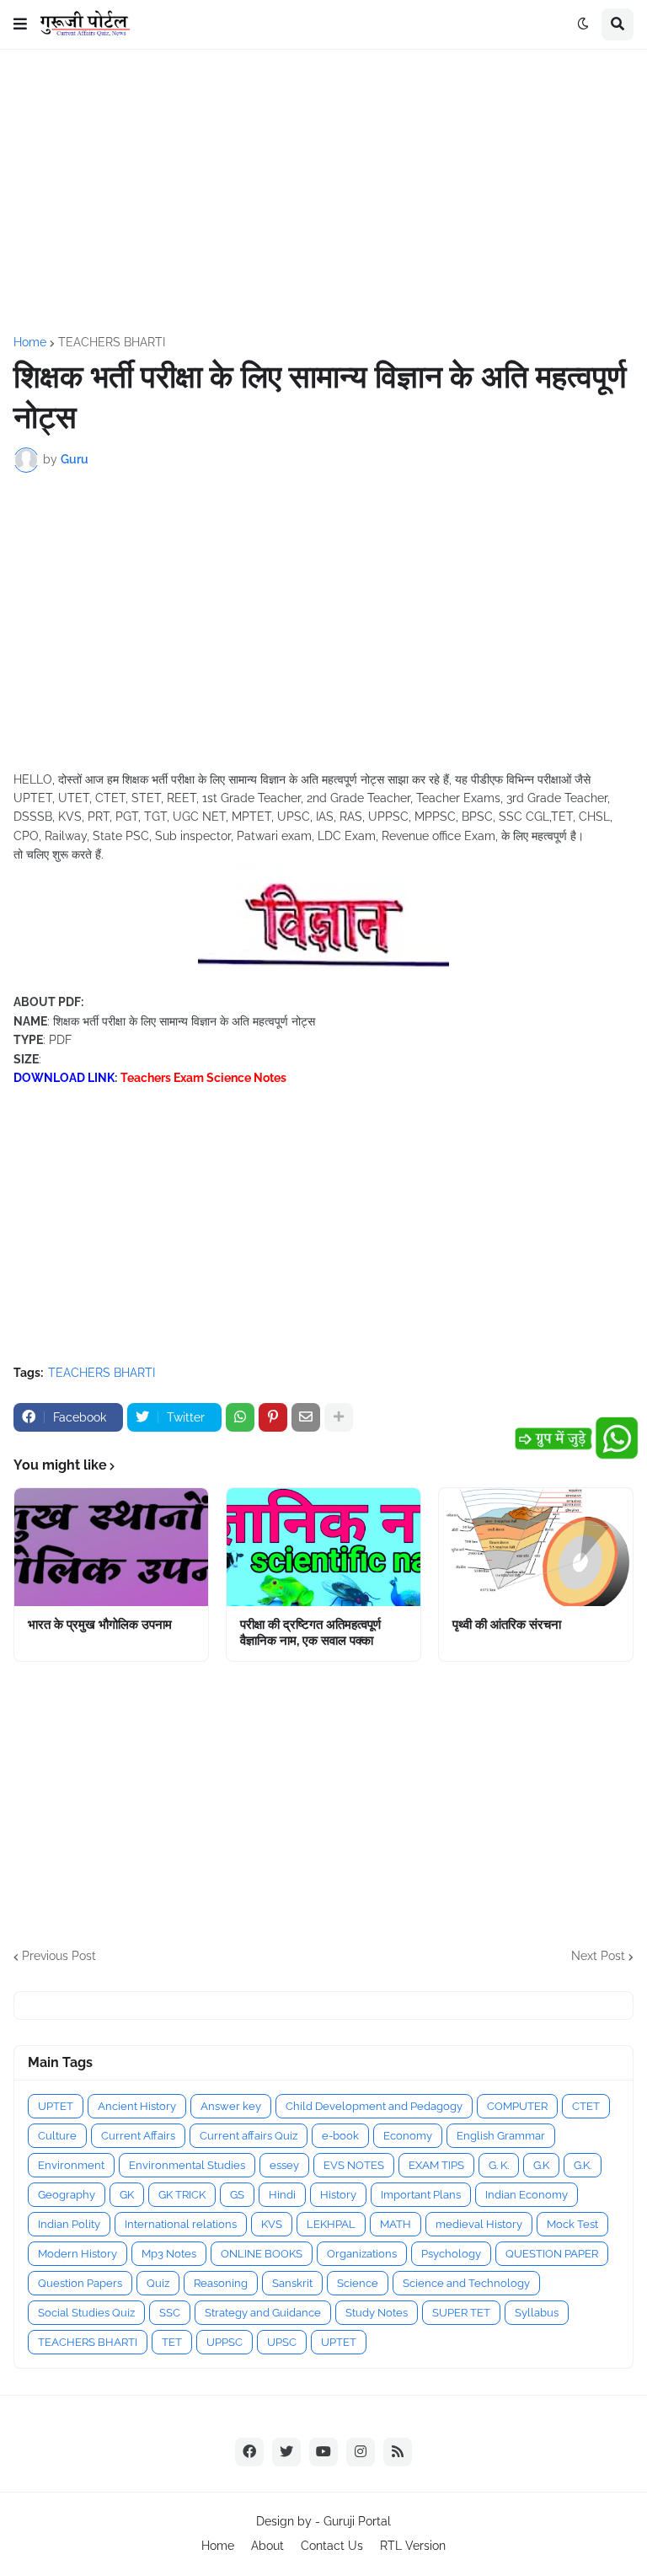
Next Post (598, 1956)
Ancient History (137, 2106)
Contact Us (332, 2546)
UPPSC (225, 2342)
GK (127, 2195)
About (267, 2546)
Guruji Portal (357, 2521)
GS (237, 2195)
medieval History (479, 2224)
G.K (541, 2165)
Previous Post (59, 1956)
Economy (408, 2136)
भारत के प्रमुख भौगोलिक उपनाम (100, 1625)
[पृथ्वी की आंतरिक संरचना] (536, 1547)
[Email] (306, 1417)
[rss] (398, 2452)
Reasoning (221, 2283)
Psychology (451, 2254)
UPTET (56, 2106)
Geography (67, 2195)
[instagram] (361, 2452)
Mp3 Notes (169, 2254)
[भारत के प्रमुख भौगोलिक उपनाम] (111, 1547)
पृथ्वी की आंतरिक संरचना (507, 1625)
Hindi (282, 2195)
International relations (181, 2224)
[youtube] (323, 2452)
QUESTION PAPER (552, 2254)
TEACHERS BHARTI (112, 342)
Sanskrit (292, 2283)
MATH (396, 2224)
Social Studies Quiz (86, 2313)
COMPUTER (517, 2106)
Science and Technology (466, 2283)
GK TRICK (182, 2195)
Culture (57, 2136)
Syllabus (537, 2313)
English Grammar (501, 2136)
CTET (586, 2106)
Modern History (78, 2254)
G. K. (499, 2165)
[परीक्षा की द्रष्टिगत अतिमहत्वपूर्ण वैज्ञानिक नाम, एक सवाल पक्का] (323, 1547)
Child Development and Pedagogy (374, 2106)
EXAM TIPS (436, 2165)
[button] (20, 24)
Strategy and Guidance (263, 2313)
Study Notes (377, 2313)
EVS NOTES (354, 2165)
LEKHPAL (331, 2224)
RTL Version (413, 2546)
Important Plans (421, 2195)
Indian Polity (69, 2224)
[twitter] (286, 2452)
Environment (71, 2165)
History (338, 2195)
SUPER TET (461, 2313)
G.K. (583, 2165)
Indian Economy (527, 2195)
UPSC (282, 2342)
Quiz (158, 2283)
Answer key (231, 2106)
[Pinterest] (273, 1417)
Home (30, 342)
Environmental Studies (187, 2165)
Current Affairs (138, 2136)
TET (172, 2342)
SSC (170, 2313)
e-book (340, 2136)
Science (358, 2283)
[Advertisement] (323, 193)
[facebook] (249, 2452)
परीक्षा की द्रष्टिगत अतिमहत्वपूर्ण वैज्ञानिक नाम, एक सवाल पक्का (310, 1633)
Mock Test (572, 2224)
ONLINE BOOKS (262, 2254)
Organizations (362, 2254)
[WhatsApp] (240, 1417)
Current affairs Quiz (249, 2136)
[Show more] (339, 1417)
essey (284, 2165)
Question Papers (80, 2283)
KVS (272, 2224)
